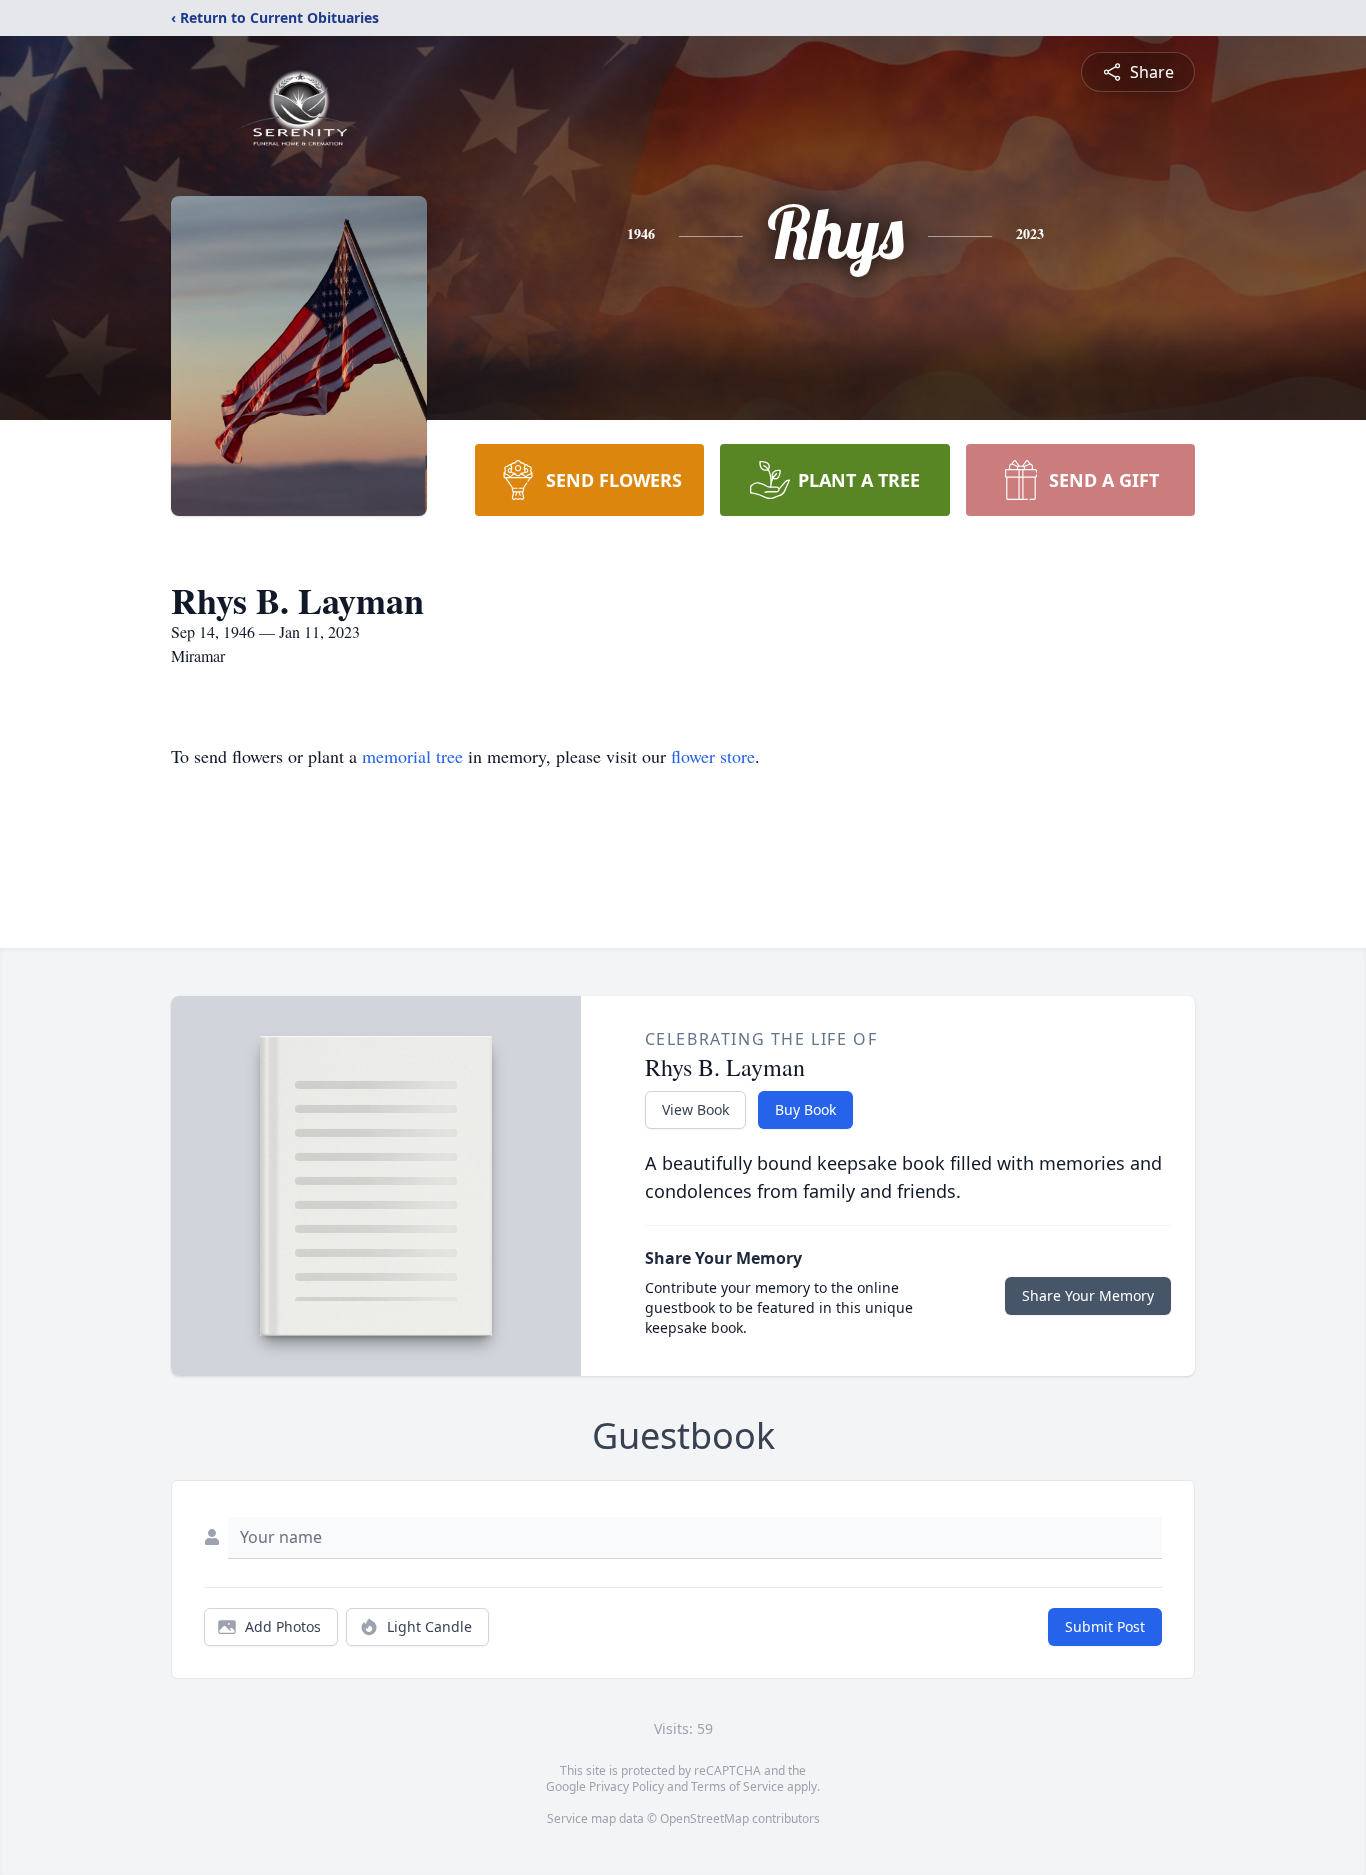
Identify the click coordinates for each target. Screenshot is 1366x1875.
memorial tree (412, 756)
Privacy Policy (626, 1786)
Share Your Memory (1088, 1295)
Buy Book (805, 1109)
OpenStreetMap (704, 1818)
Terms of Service (737, 1786)
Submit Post (1105, 1626)
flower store (713, 756)
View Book (695, 1109)
